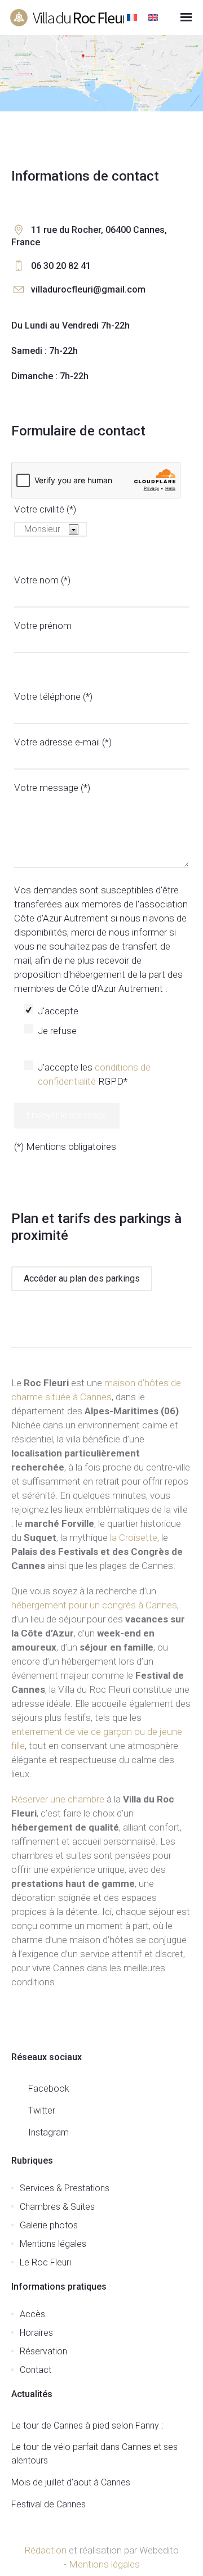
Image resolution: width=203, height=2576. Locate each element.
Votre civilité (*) (45, 509)
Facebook (49, 2089)
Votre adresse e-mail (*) (63, 742)
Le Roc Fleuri (45, 2262)
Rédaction (45, 2550)
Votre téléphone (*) (53, 696)
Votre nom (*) (42, 580)
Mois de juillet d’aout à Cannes (71, 2482)
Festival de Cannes (48, 2504)
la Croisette (134, 1537)
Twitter (42, 2110)
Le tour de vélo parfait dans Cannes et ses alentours (94, 2454)
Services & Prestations (65, 2188)
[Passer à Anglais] (154, 18)
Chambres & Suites (57, 2207)
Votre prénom (43, 626)
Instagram (48, 2132)
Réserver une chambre (58, 1799)
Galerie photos (49, 2225)
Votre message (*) (52, 788)
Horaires (36, 2333)
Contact (36, 2370)
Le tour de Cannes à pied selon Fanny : (87, 2426)
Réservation (43, 2351)
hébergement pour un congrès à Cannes (94, 1605)
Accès (32, 2314)
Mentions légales (53, 2244)
